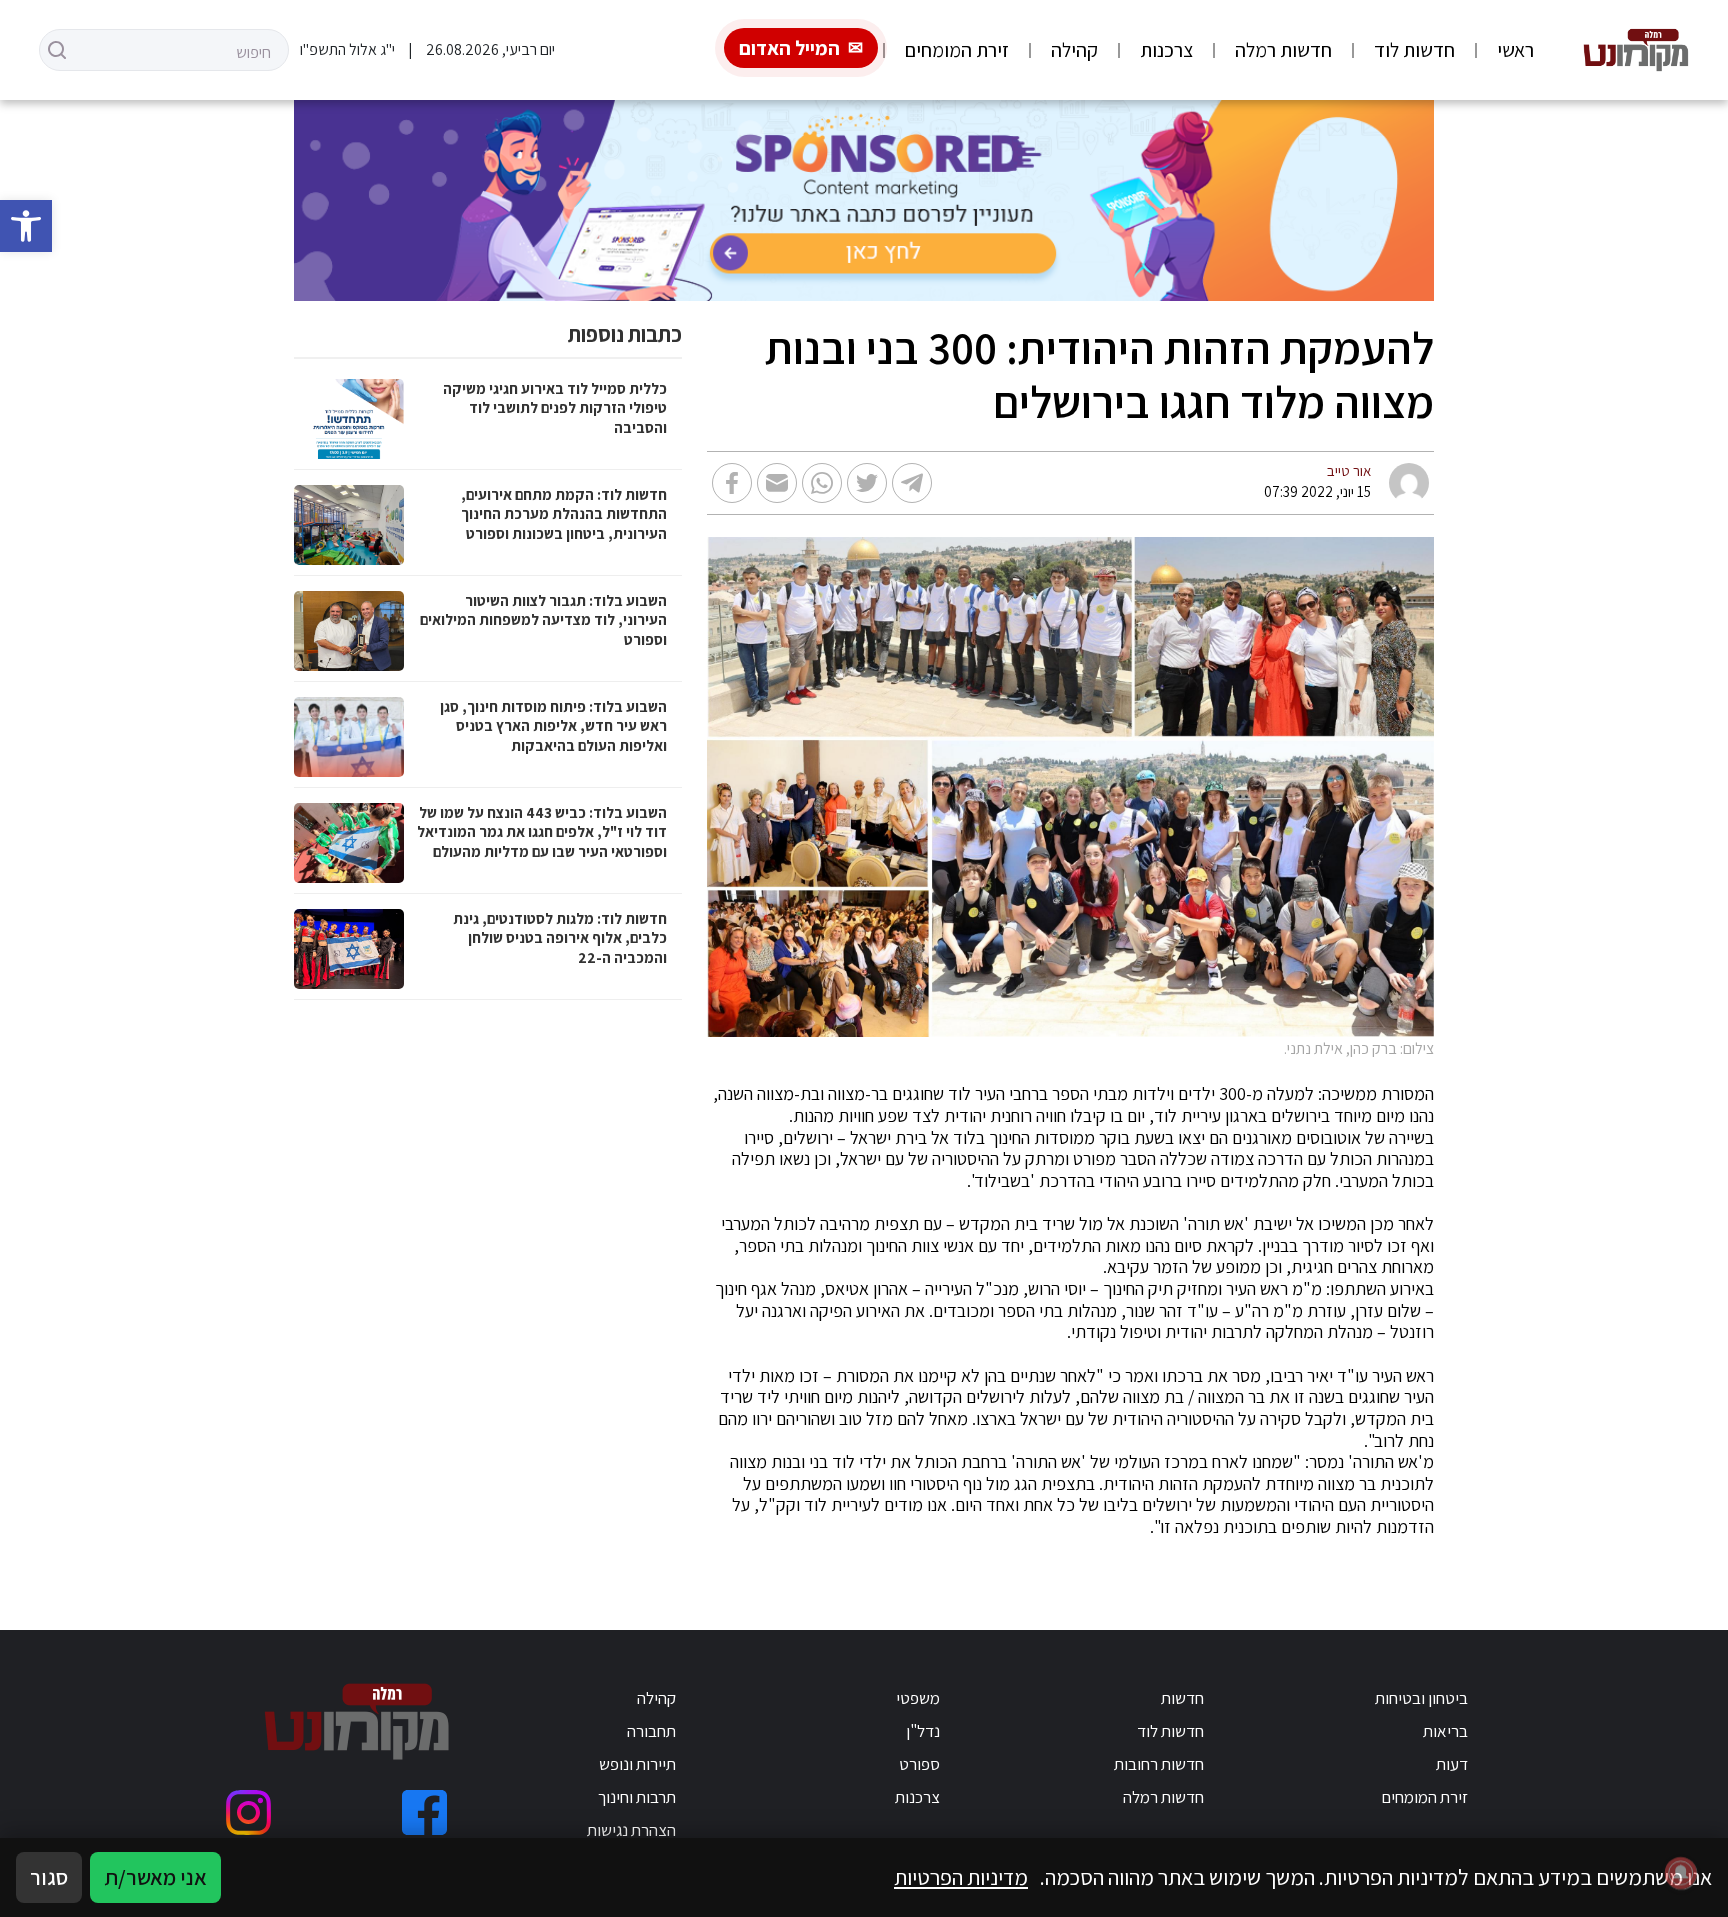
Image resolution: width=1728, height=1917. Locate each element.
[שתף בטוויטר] (867, 483)
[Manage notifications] (1681, 1873)
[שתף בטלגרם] (912, 483)
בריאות (1445, 1731)
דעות (1452, 1764)
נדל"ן (923, 1731)
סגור (49, 1877)
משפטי (918, 1698)
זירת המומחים (957, 50)
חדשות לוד (1414, 50)
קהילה (1074, 50)
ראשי (1515, 50)
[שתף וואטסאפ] (822, 483)
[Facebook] (424, 1812)
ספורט (919, 1764)
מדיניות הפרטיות (961, 1877)
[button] (26, 226)
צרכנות (1166, 50)
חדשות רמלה (1283, 50)
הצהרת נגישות (631, 1830)
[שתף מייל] (777, 483)
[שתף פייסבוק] (732, 483)
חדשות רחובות (1159, 1764)
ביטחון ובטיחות (1421, 1698)
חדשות (1182, 1698)
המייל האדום (789, 48)
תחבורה (651, 1731)
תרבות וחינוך (637, 1797)
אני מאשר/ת (155, 1877)
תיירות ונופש (637, 1764)
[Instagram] (248, 1812)
